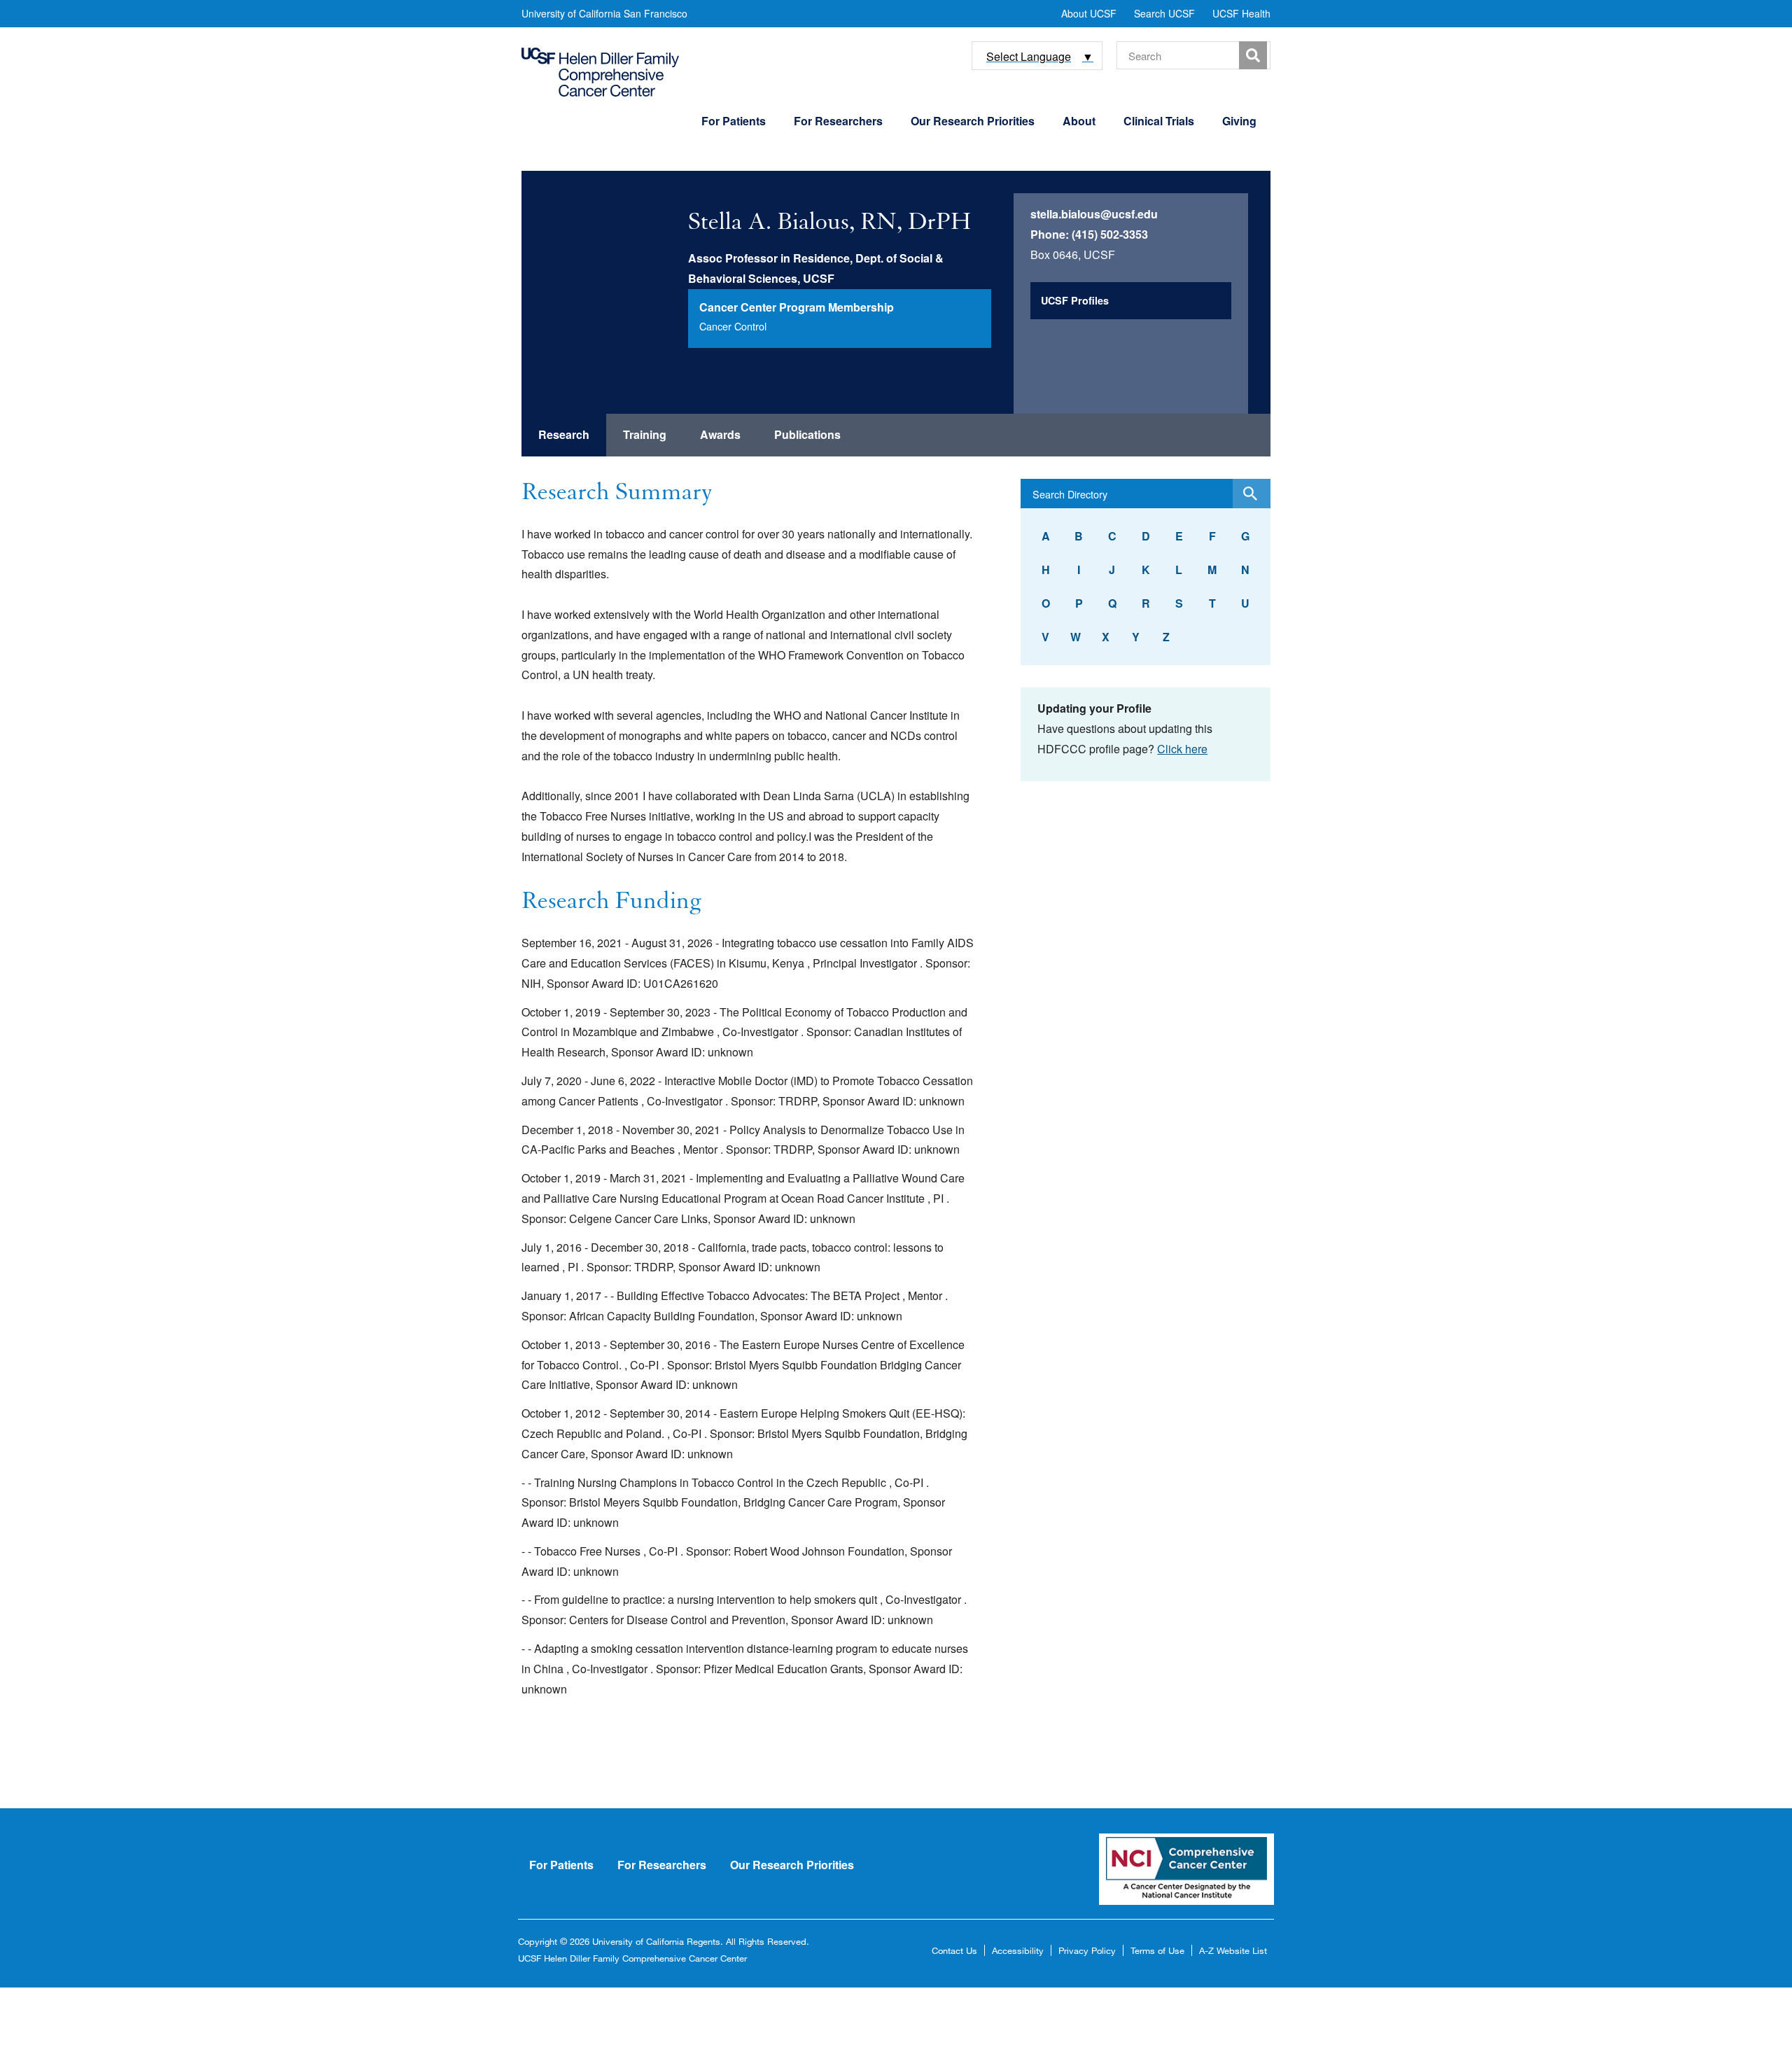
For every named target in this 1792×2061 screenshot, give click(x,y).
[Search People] (1251, 494)
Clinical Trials (1159, 121)
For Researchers (838, 121)
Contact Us (954, 1950)
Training (645, 434)
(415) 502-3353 (1110, 234)
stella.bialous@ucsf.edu (1094, 214)
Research (564, 434)
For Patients (734, 121)
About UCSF (1089, 13)
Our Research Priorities (973, 121)
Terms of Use (1157, 1950)
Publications (807, 434)
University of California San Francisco (604, 13)
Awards (720, 434)
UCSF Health (1241, 13)
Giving (1239, 121)
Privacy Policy (1087, 1950)
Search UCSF (1164, 13)
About (1079, 121)
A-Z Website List (1233, 1950)
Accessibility (1018, 1950)
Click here (1182, 749)
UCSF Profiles (1075, 300)
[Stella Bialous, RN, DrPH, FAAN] (613, 263)
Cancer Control (733, 326)
